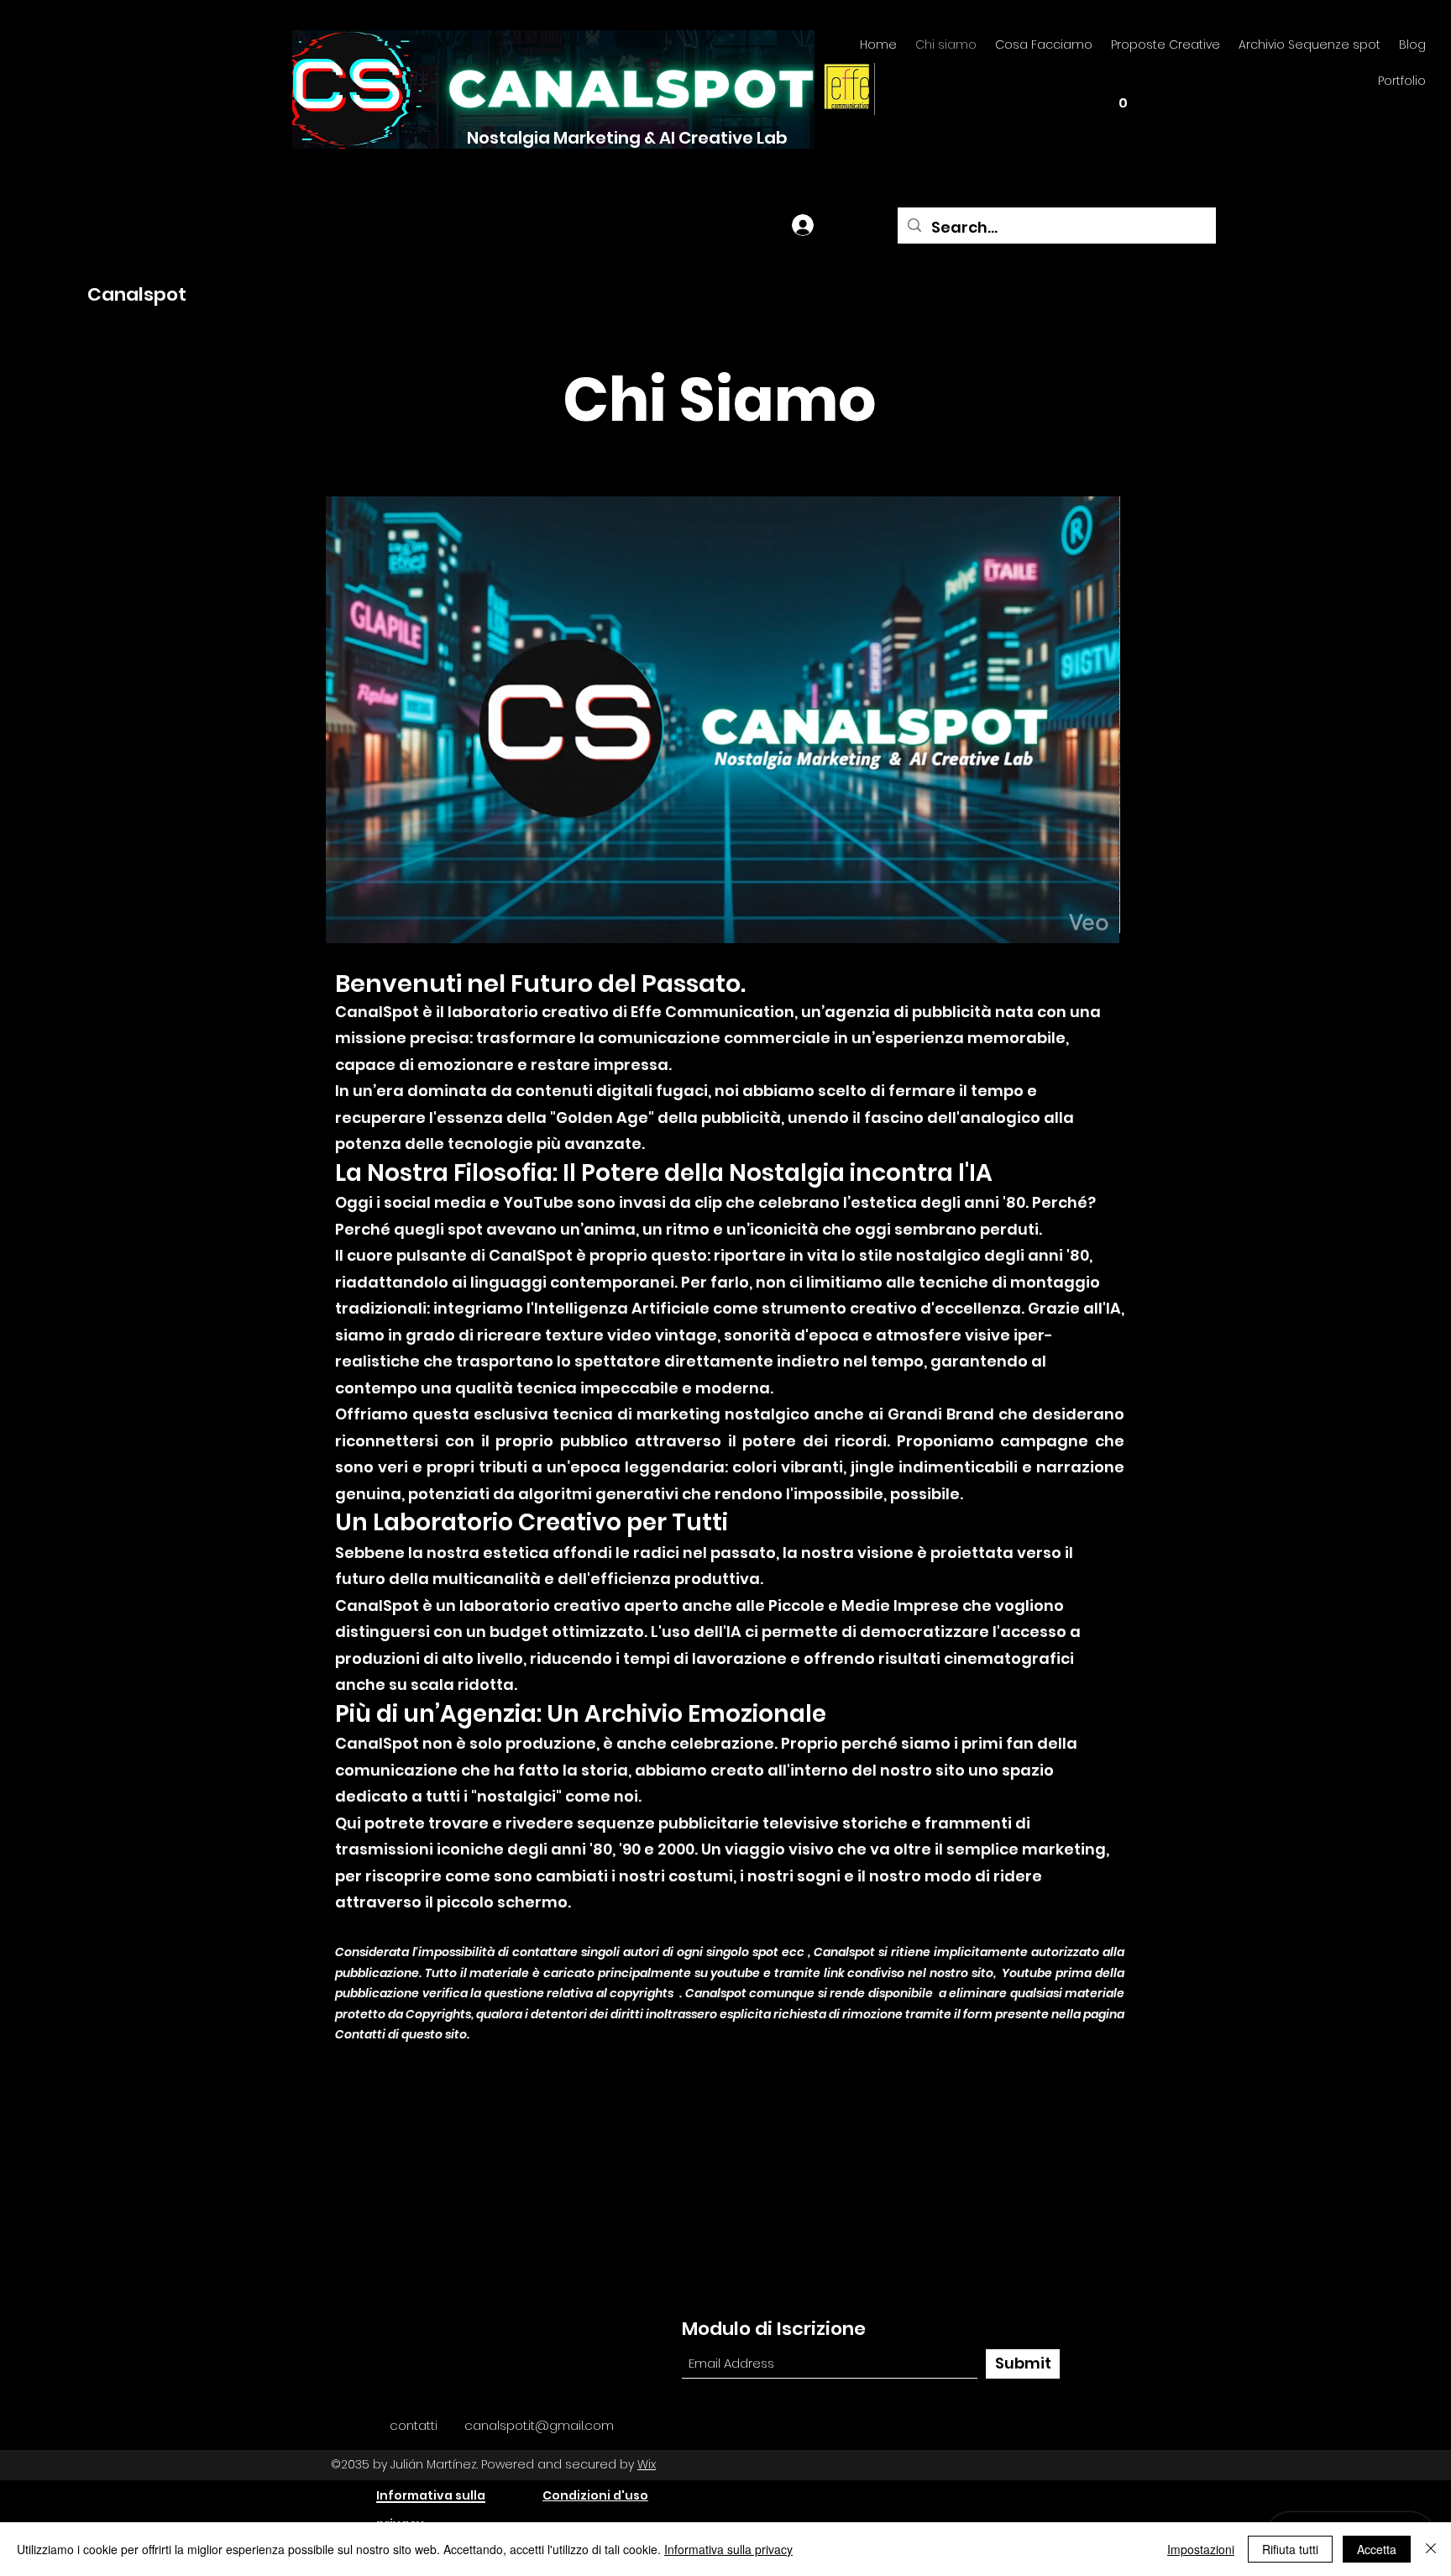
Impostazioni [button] (1201, 2549)
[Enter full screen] (1097, 921)
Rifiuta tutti (1290, 2549)
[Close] (1431, 2549)
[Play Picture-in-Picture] (1068, 921)
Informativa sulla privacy (728, 2549)
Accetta (1377, 2549)
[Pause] (348, 921)
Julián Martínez (434, 2464)
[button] (1123, 97)
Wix (647, 2464)
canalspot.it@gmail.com (539, 2425)
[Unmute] (376, 921)
